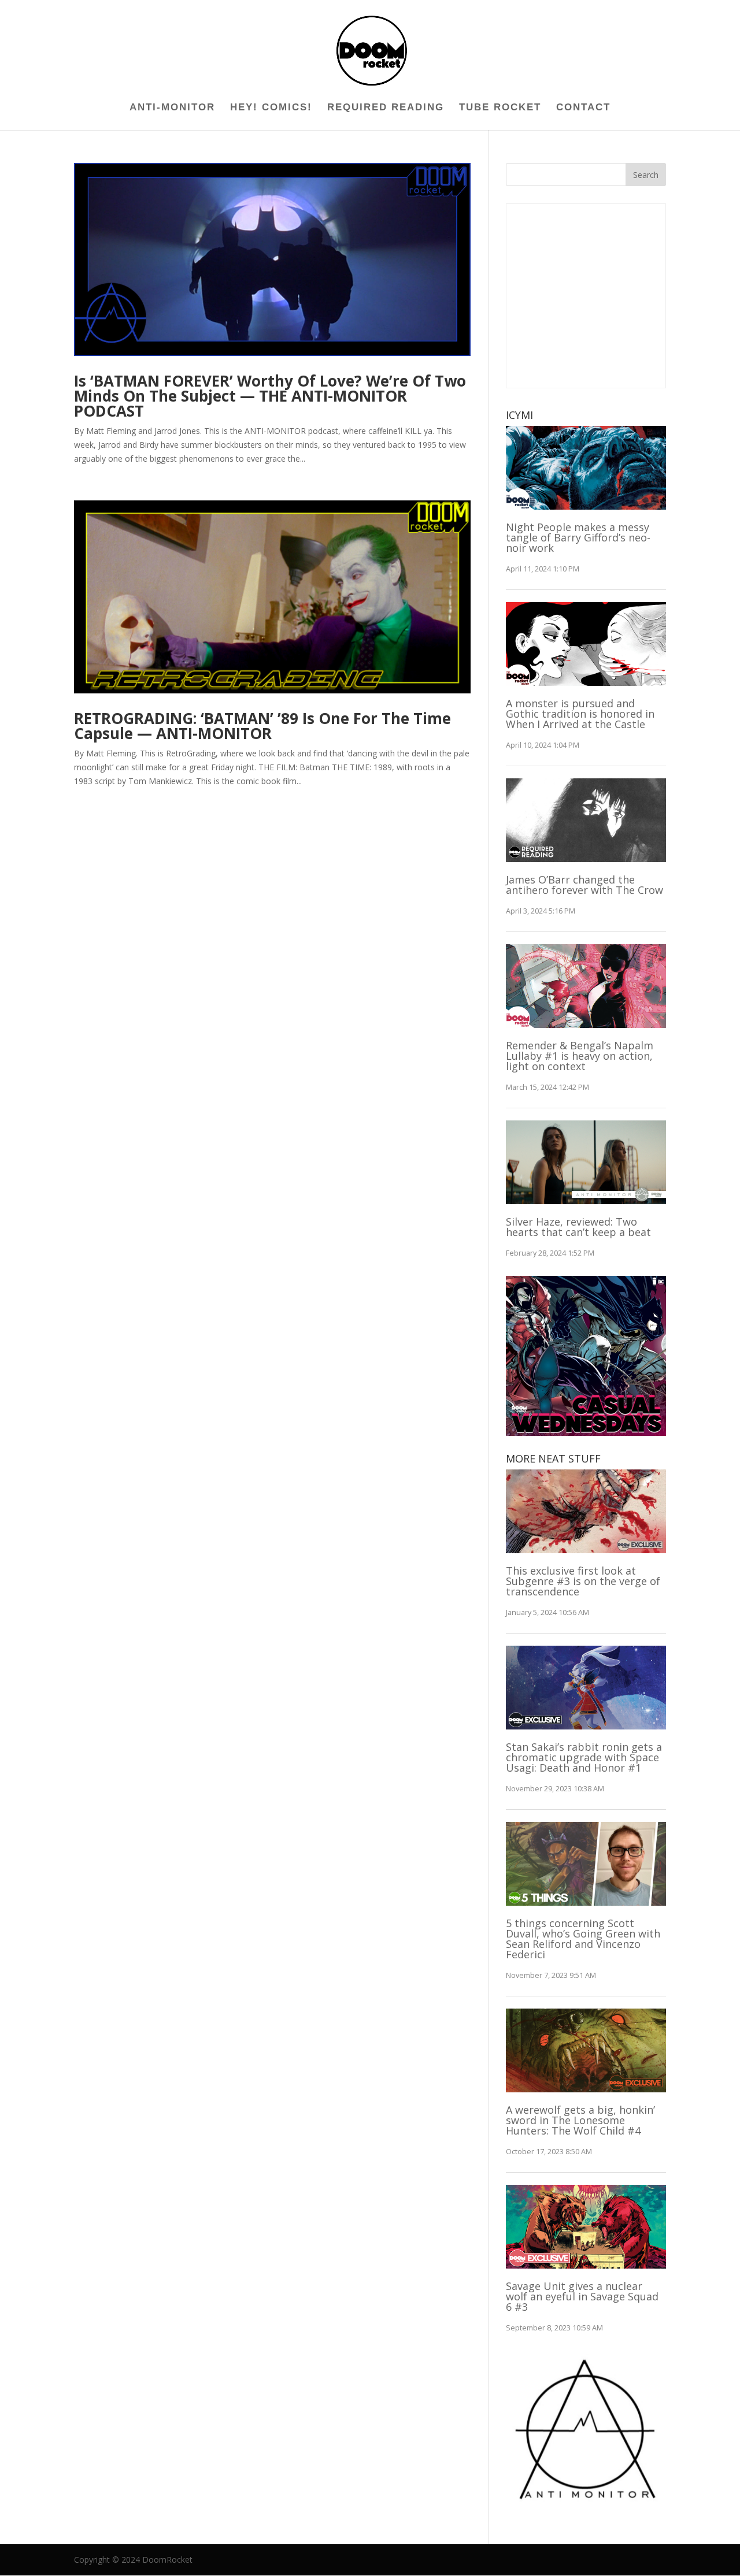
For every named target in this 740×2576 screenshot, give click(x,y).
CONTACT (583, 108)
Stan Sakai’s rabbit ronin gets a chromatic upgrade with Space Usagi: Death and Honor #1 (584, 1757)
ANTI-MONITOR (172, 108)
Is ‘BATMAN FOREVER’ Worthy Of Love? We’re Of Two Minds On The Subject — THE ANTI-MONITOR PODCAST (270, 396)
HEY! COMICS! (271, 108)
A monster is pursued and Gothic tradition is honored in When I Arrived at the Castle (580, 714)
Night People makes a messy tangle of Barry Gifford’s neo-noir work (578, 537)
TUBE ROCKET (500, 108)
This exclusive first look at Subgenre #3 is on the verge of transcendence (583, 1581)
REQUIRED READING (386, 108)
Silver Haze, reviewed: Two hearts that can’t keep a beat (578, 1227)
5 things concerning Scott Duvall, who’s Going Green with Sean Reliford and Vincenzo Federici (583, 1939)
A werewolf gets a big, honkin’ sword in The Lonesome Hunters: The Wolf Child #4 (580, 2120)
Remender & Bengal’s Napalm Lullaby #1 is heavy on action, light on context (580, 1056)
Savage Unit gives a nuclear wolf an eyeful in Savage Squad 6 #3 (582, 2296)
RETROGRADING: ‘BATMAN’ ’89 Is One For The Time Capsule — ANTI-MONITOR (262, 726)
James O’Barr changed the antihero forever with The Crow (584, 885)
